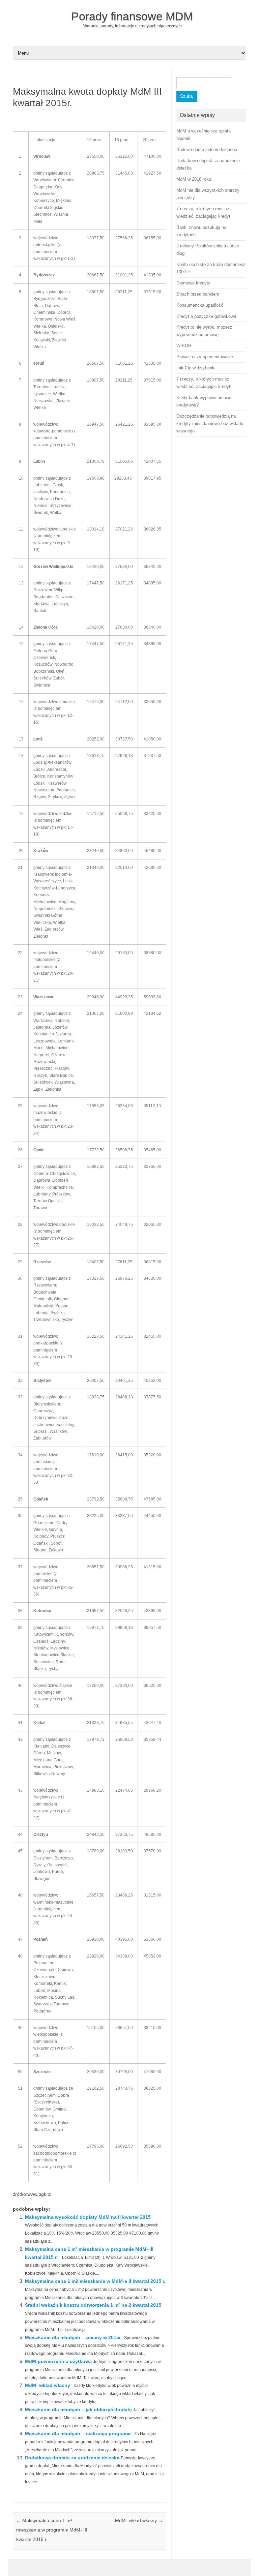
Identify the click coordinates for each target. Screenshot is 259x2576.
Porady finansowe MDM (132, 16)
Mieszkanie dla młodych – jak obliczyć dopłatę (78, 2410)
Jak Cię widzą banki (196, 368)
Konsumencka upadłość (200, 305)
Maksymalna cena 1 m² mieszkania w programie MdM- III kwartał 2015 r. (52, 2530)
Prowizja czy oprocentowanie (205, 357)
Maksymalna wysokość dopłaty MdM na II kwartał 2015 (88, 2217)
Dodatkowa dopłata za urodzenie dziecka (72, 2458)
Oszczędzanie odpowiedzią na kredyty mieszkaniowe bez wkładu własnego (210, 423)
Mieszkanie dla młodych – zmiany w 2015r (73, 2337)
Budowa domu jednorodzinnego (207, 149)
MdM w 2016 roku (194, 179)
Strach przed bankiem (198, 294)
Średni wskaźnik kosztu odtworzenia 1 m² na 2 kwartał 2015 (93, 2305)
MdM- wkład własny (48, 2385)
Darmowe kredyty (193, 283)
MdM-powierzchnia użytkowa (58, 2361)
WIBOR (184, 346)
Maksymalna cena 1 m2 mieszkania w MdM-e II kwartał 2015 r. (95, 2281)
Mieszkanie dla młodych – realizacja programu (78, 2433)
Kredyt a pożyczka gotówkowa (206, 316)
